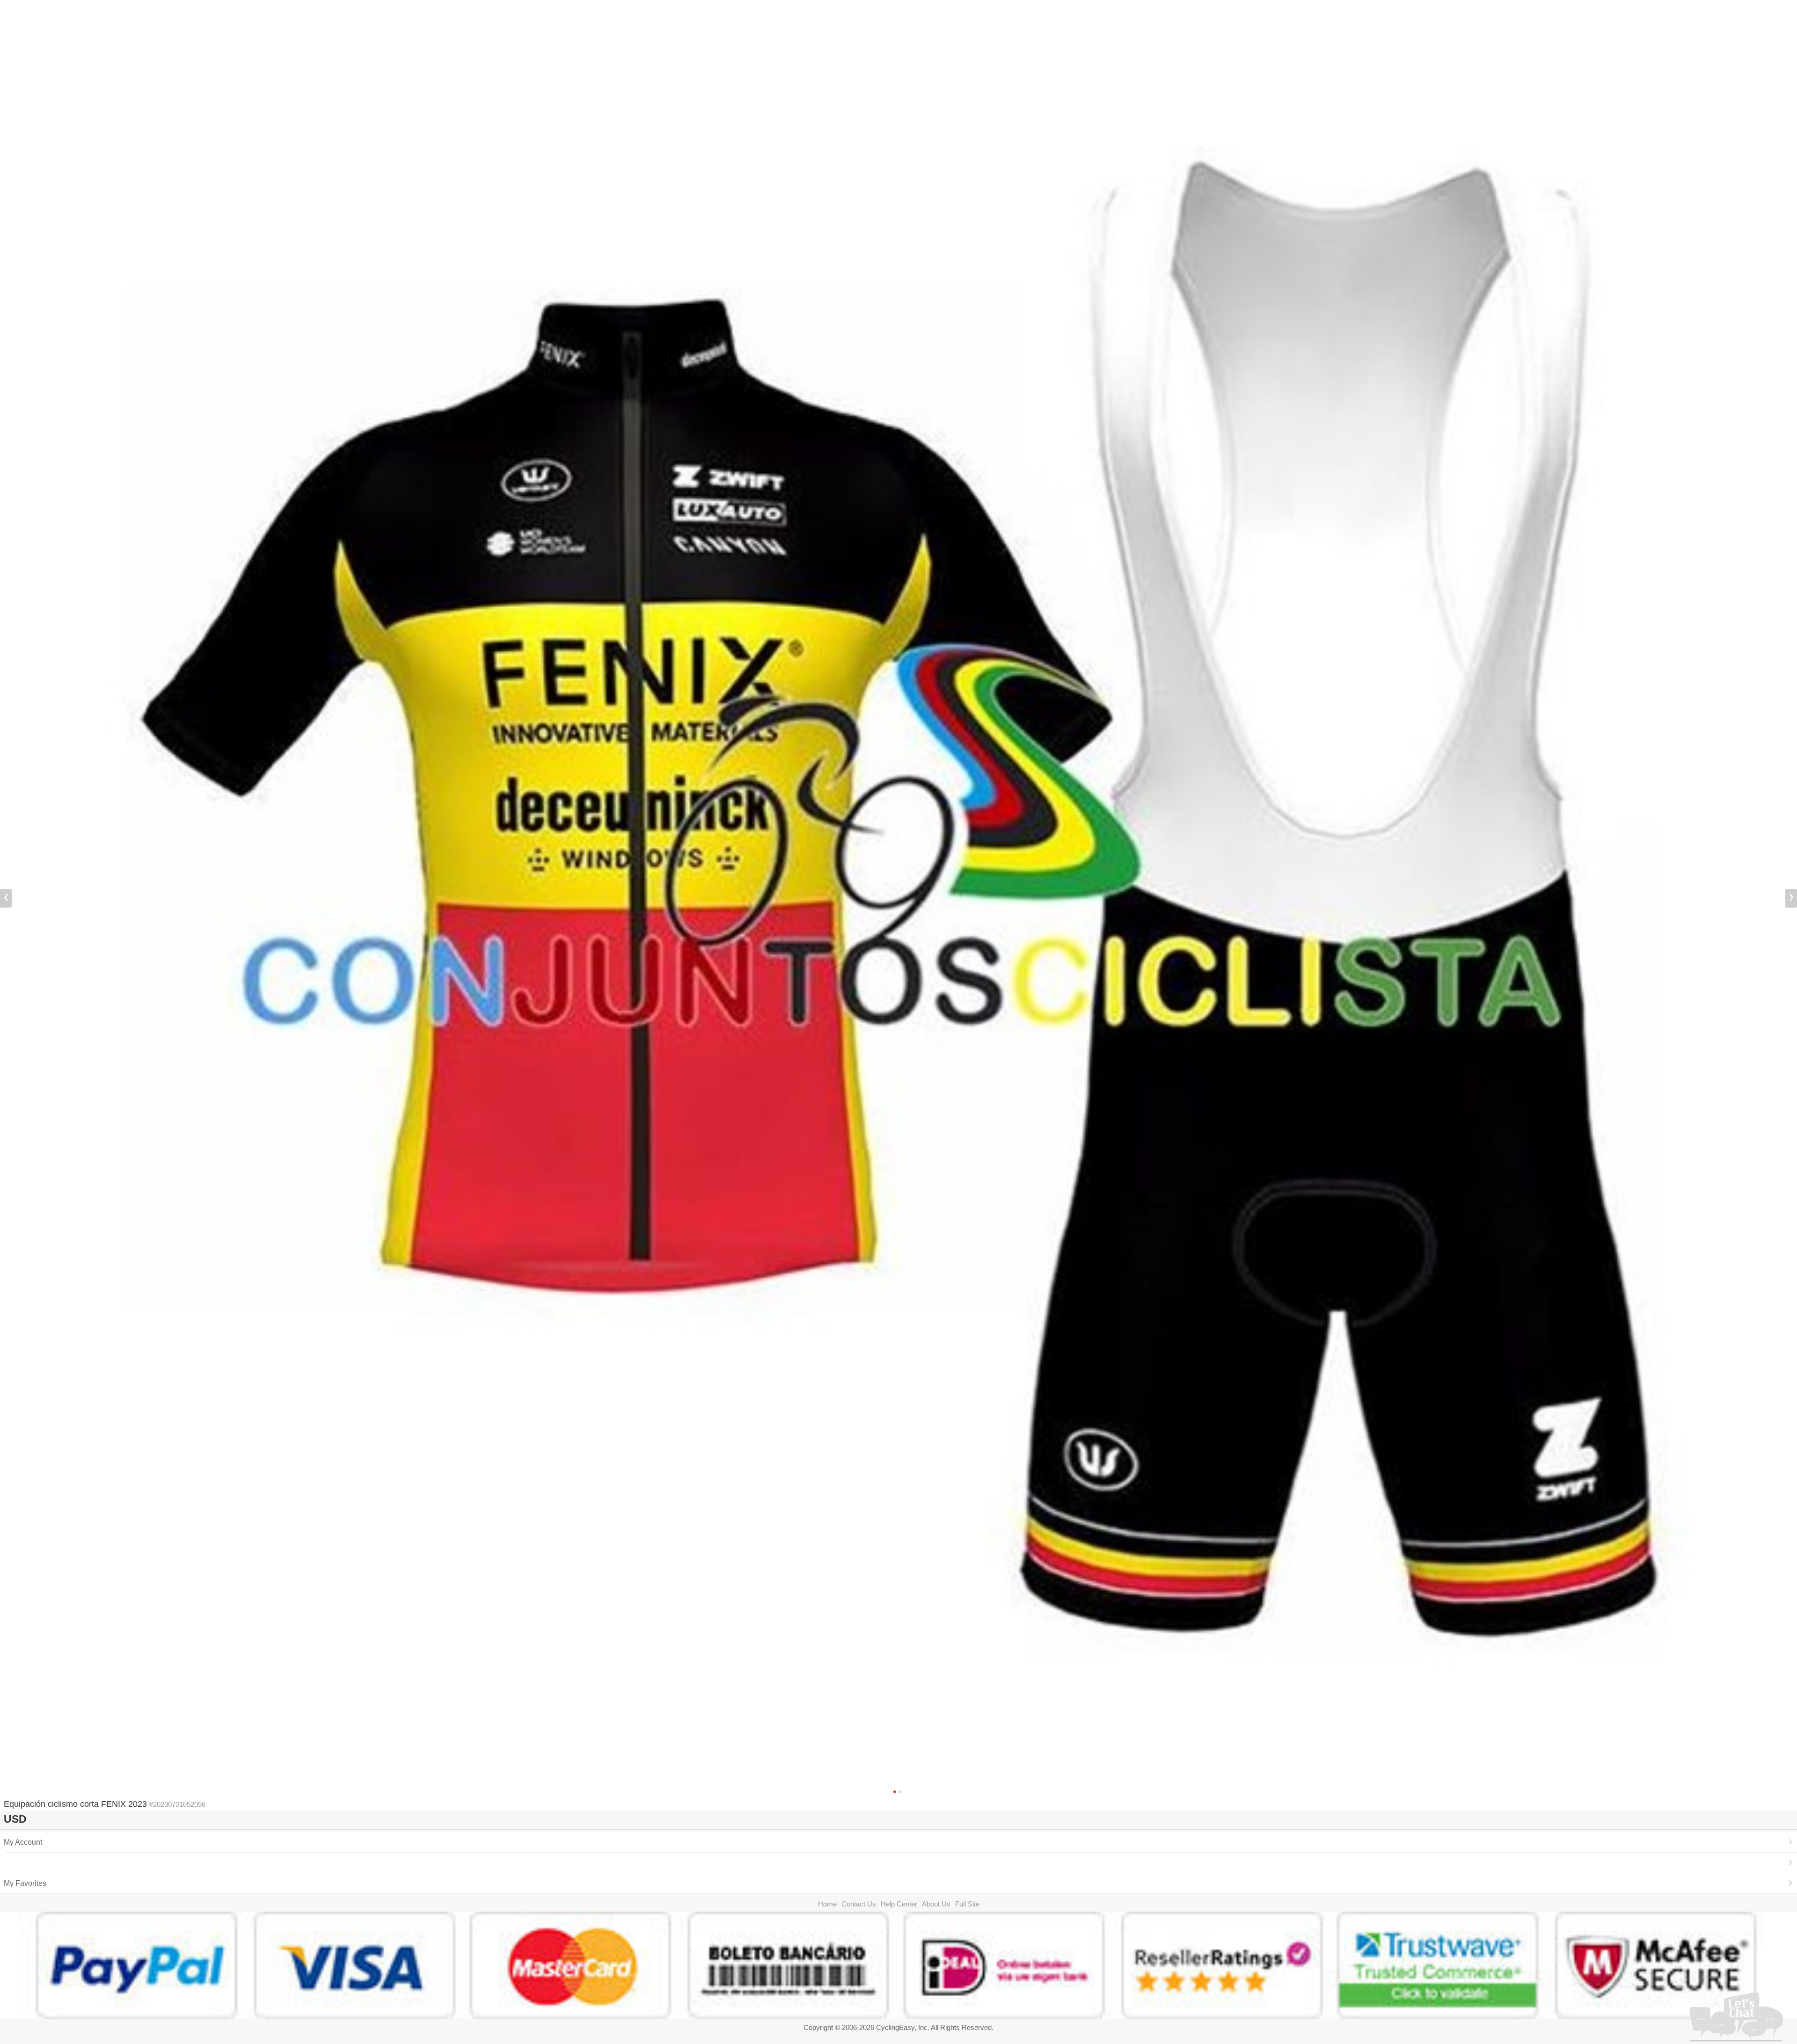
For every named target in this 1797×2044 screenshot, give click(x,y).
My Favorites (25, 1883)
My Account (23, 1842)
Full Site (967, 1904)
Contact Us (859, 1904)
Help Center (899, 1904)
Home (827, 1904)
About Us (936, 1904)
